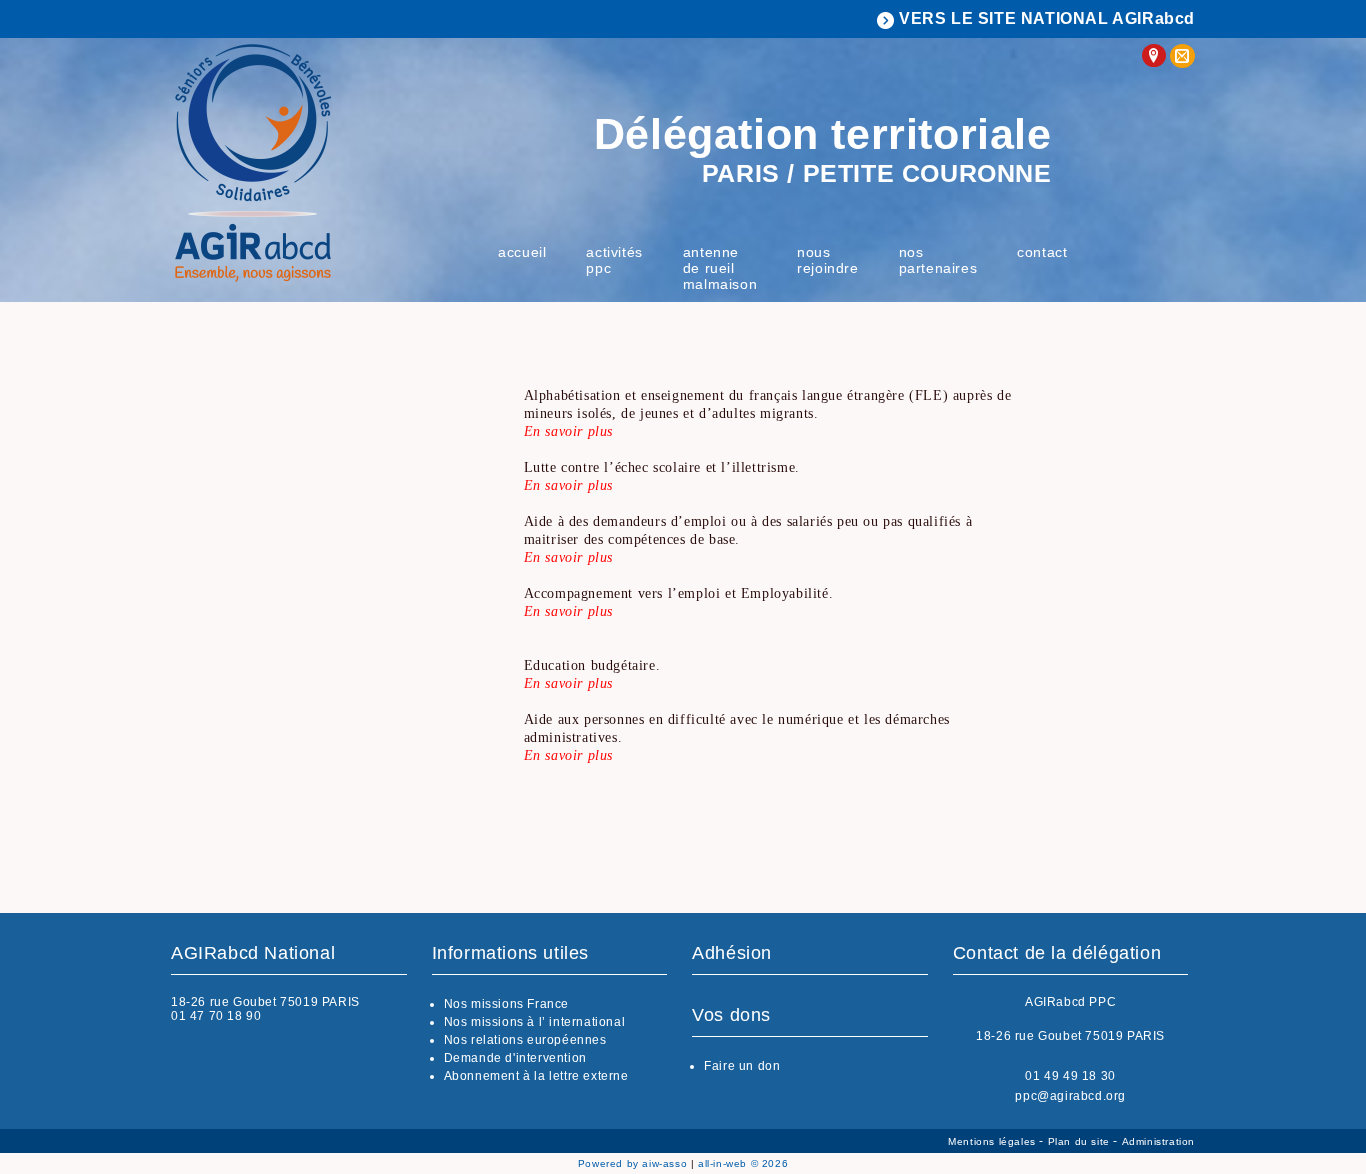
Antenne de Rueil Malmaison (720, 268)
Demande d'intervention (515, 1058)
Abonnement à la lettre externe (536, 1076)
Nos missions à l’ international (535, 1022)
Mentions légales (993, 1141)
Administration (1158, 1141)
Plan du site (1081, 1141)
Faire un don (742, 1066)
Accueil (522, 252)
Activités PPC (614, 260)
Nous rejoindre (827, 260)
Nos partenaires (938, 260)
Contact (1042, 252)
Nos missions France (506, 1004)
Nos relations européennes (525, 1040)
